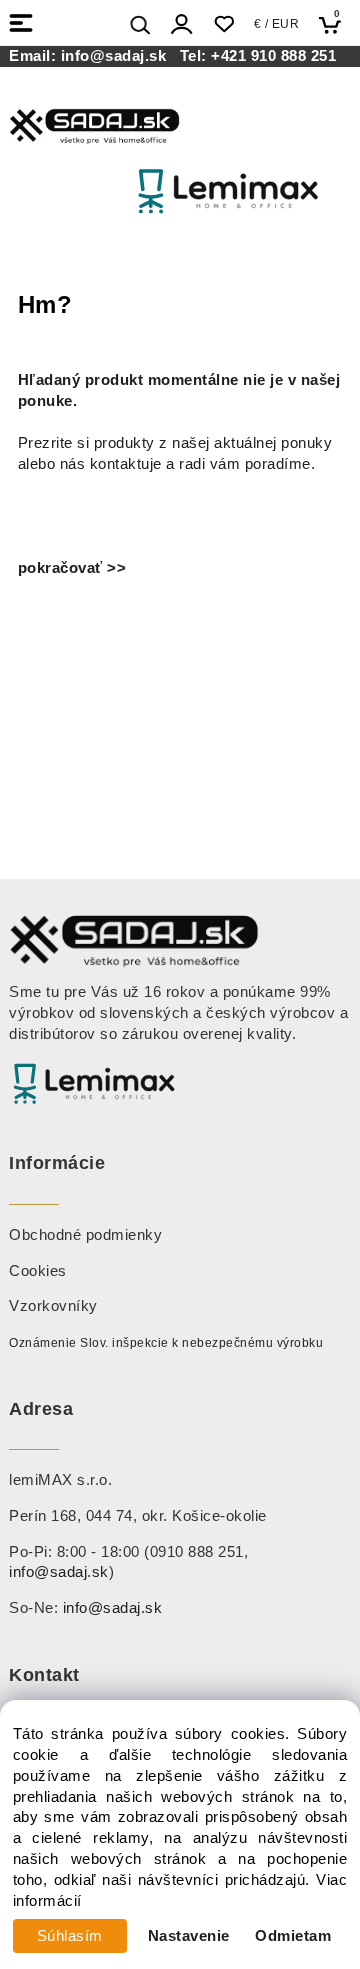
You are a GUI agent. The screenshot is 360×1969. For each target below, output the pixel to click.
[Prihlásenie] (182, 24)
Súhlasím (70, 1936)
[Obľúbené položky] (223, 24)
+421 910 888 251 (273, 56)
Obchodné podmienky (85, 1235)
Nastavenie (189, 1936)
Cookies (38, 1271)
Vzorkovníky (53, 1306)
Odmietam (293, 1936)
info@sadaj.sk (118, 56)
